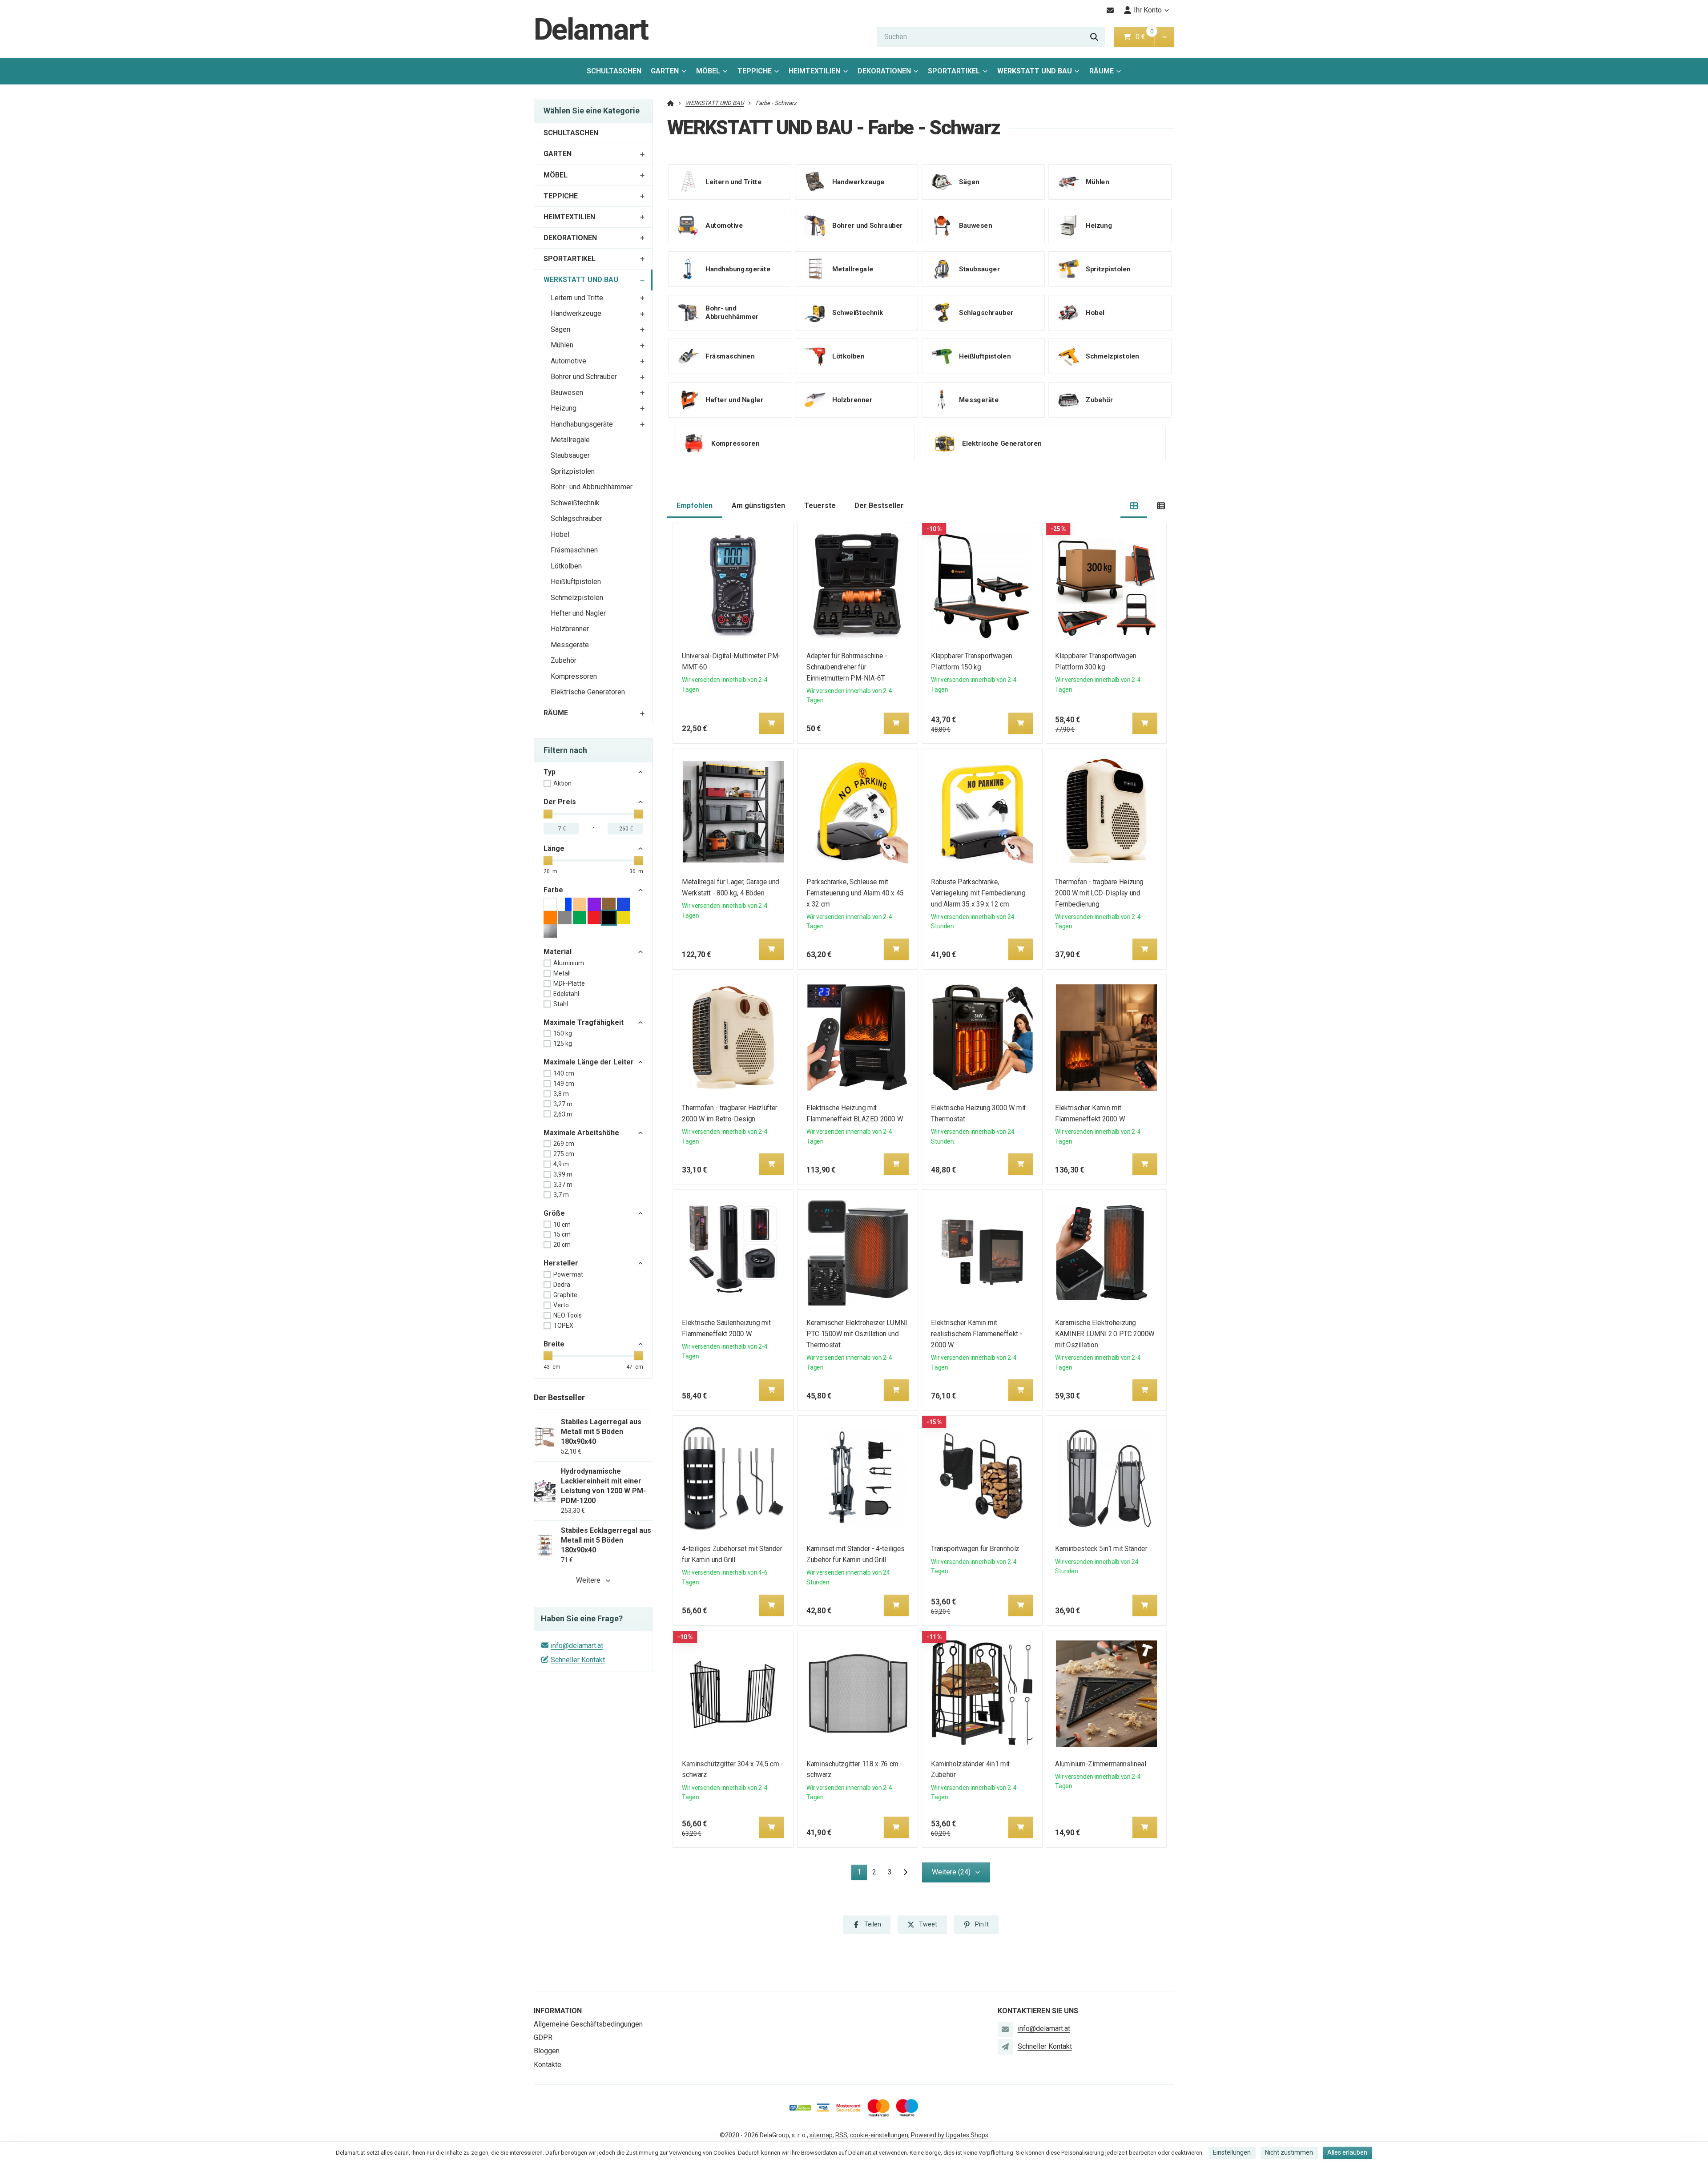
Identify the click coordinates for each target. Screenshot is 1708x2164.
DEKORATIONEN (884, 71)
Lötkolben (566, 566)
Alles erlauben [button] (1347, 2152)
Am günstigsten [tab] (758, 506)
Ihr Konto (1148, 10)
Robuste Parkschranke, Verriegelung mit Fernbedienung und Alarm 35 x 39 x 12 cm (978, 893)
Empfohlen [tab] (695, 506)
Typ (550, 772)
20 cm (562, 1245)
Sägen (560, 329)
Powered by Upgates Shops (950, 2135)
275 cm (564, 1154)
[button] (1164, 37)
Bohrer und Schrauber (584, 377)
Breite (554, 1344)
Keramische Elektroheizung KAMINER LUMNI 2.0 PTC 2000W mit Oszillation (1105, 1334)
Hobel (560, 534)
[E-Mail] (1110, 10)
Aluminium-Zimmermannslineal (1101, 1764)
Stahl (561, 1004)
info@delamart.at (577, 1646)
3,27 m (563, 1104)
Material (558, 952)
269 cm (564, 1144)
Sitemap (821, 2135)
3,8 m (561, 1094)
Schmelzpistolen (577, 598)
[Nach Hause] (671, 103)
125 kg (563, 1044)
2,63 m (563, 1114)
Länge (554, 848)
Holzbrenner (570, 629)
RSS (841, 2135)
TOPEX (563, 1326)
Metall (562, 973)
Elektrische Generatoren (588, 692)
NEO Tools (568, 1315)
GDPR (543, 2037)
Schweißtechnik (575, 503)
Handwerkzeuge (576, 313)
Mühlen (562, 345)
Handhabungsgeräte (582, 424)
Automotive (568, 361)
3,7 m (561, 1195)
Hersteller (561, 1263)
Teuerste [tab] (820, 506)
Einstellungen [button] (1232, 2152)
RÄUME (1102, 71)
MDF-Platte (569, 983)
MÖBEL (708, 71)
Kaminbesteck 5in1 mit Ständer (1102, 1549)
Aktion (562, 783)
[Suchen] (1094, 37)
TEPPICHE (755, 71)
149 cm (564, 1084)
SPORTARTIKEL (954, 71)
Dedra (562, 1285)
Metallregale (570, 440)
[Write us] (1005, 2047)
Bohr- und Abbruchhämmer (592, 487)
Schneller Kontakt (578, 1660)
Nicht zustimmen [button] (1289, 2152)
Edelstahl (566, 994)
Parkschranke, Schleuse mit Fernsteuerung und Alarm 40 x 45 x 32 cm (855, 893)
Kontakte (548, 2065)
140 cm (564, 1073)
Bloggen (547, 2051)
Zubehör (564, 660)
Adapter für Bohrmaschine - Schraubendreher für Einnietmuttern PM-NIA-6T (847, 667)
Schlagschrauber (576, 518)
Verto (561, 1305)
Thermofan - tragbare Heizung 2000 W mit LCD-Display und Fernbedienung (1100, 893)
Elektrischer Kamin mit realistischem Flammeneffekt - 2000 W (977, 1334)
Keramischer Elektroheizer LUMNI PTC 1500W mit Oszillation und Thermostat (857, 1334)
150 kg (563, 1033)
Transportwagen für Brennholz (975, 1549)
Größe (554, 1213)
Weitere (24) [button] (951, 1872)
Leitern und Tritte (577, 298)
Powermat (568, 1274)
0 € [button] (1144, 37)
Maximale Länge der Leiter (589, 1062)
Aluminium (569, 963)
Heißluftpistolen (576, 582)
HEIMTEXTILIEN (814, 71)
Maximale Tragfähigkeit (584, 1022)
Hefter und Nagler (578, 613)
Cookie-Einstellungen (879, 2135)
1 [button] (862, 1874)
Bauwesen (567, 393)
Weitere (588, 1580)
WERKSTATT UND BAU (1035, 74)
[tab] (1134, 506)
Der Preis (560, 802)
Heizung (564, 408)
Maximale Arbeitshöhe (581, 1133)
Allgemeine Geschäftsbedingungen (588, 2024)
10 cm (562, 1225)
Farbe (553, 890)
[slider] (548, 814)
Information (558, 2011)
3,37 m (563, 1185)
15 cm (562, 1234)
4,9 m (561, 1164)
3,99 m (563, 1174)
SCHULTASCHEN (614, 71)
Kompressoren (574, 676)
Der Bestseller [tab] (879, 506)
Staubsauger (570, 455)
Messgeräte (570, 645)
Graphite (565, 1295)
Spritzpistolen (573, 471)
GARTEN (665, 71)
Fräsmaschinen (574, 550)
